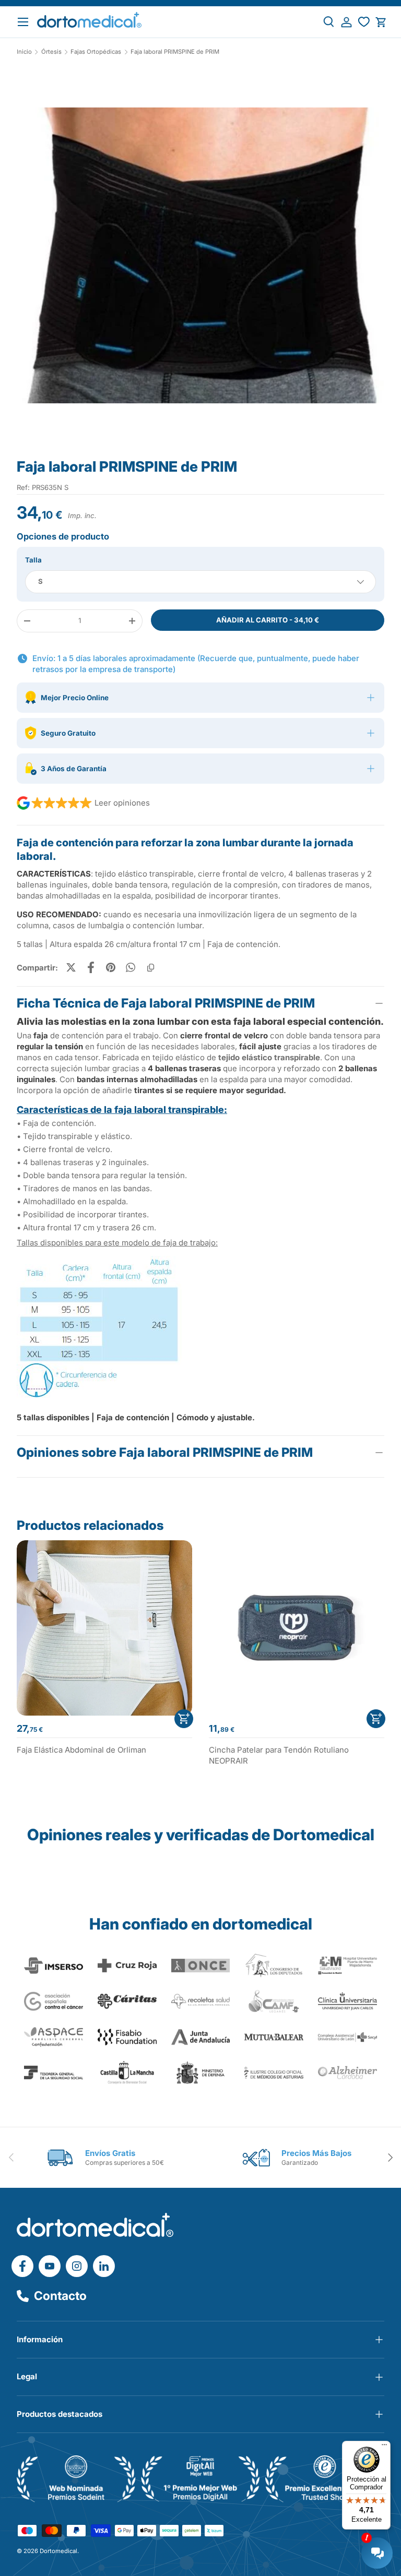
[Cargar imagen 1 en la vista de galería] (200, 256)
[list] (200, 260)
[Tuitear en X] (71, 967)
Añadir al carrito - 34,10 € (268, 620)
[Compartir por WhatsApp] (131, 967)
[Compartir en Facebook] (91, 967)
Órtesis (51, 52)
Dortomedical (58, 2551)
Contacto (60, 2296)
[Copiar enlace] (150, 967)
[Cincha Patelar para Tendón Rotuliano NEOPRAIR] (297, 1628)
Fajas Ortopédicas (96, 52)
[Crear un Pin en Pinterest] (111, 967)
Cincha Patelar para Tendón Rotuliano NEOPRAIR (279, 1755)
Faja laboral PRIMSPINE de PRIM (175, 52)
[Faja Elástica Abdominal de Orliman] (104, 1628)
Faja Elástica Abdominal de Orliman (81, 1750)
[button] (381, 22)
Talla (33, 560)
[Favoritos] (364, 22)
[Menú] (384, 2447)
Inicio (24, 52)
